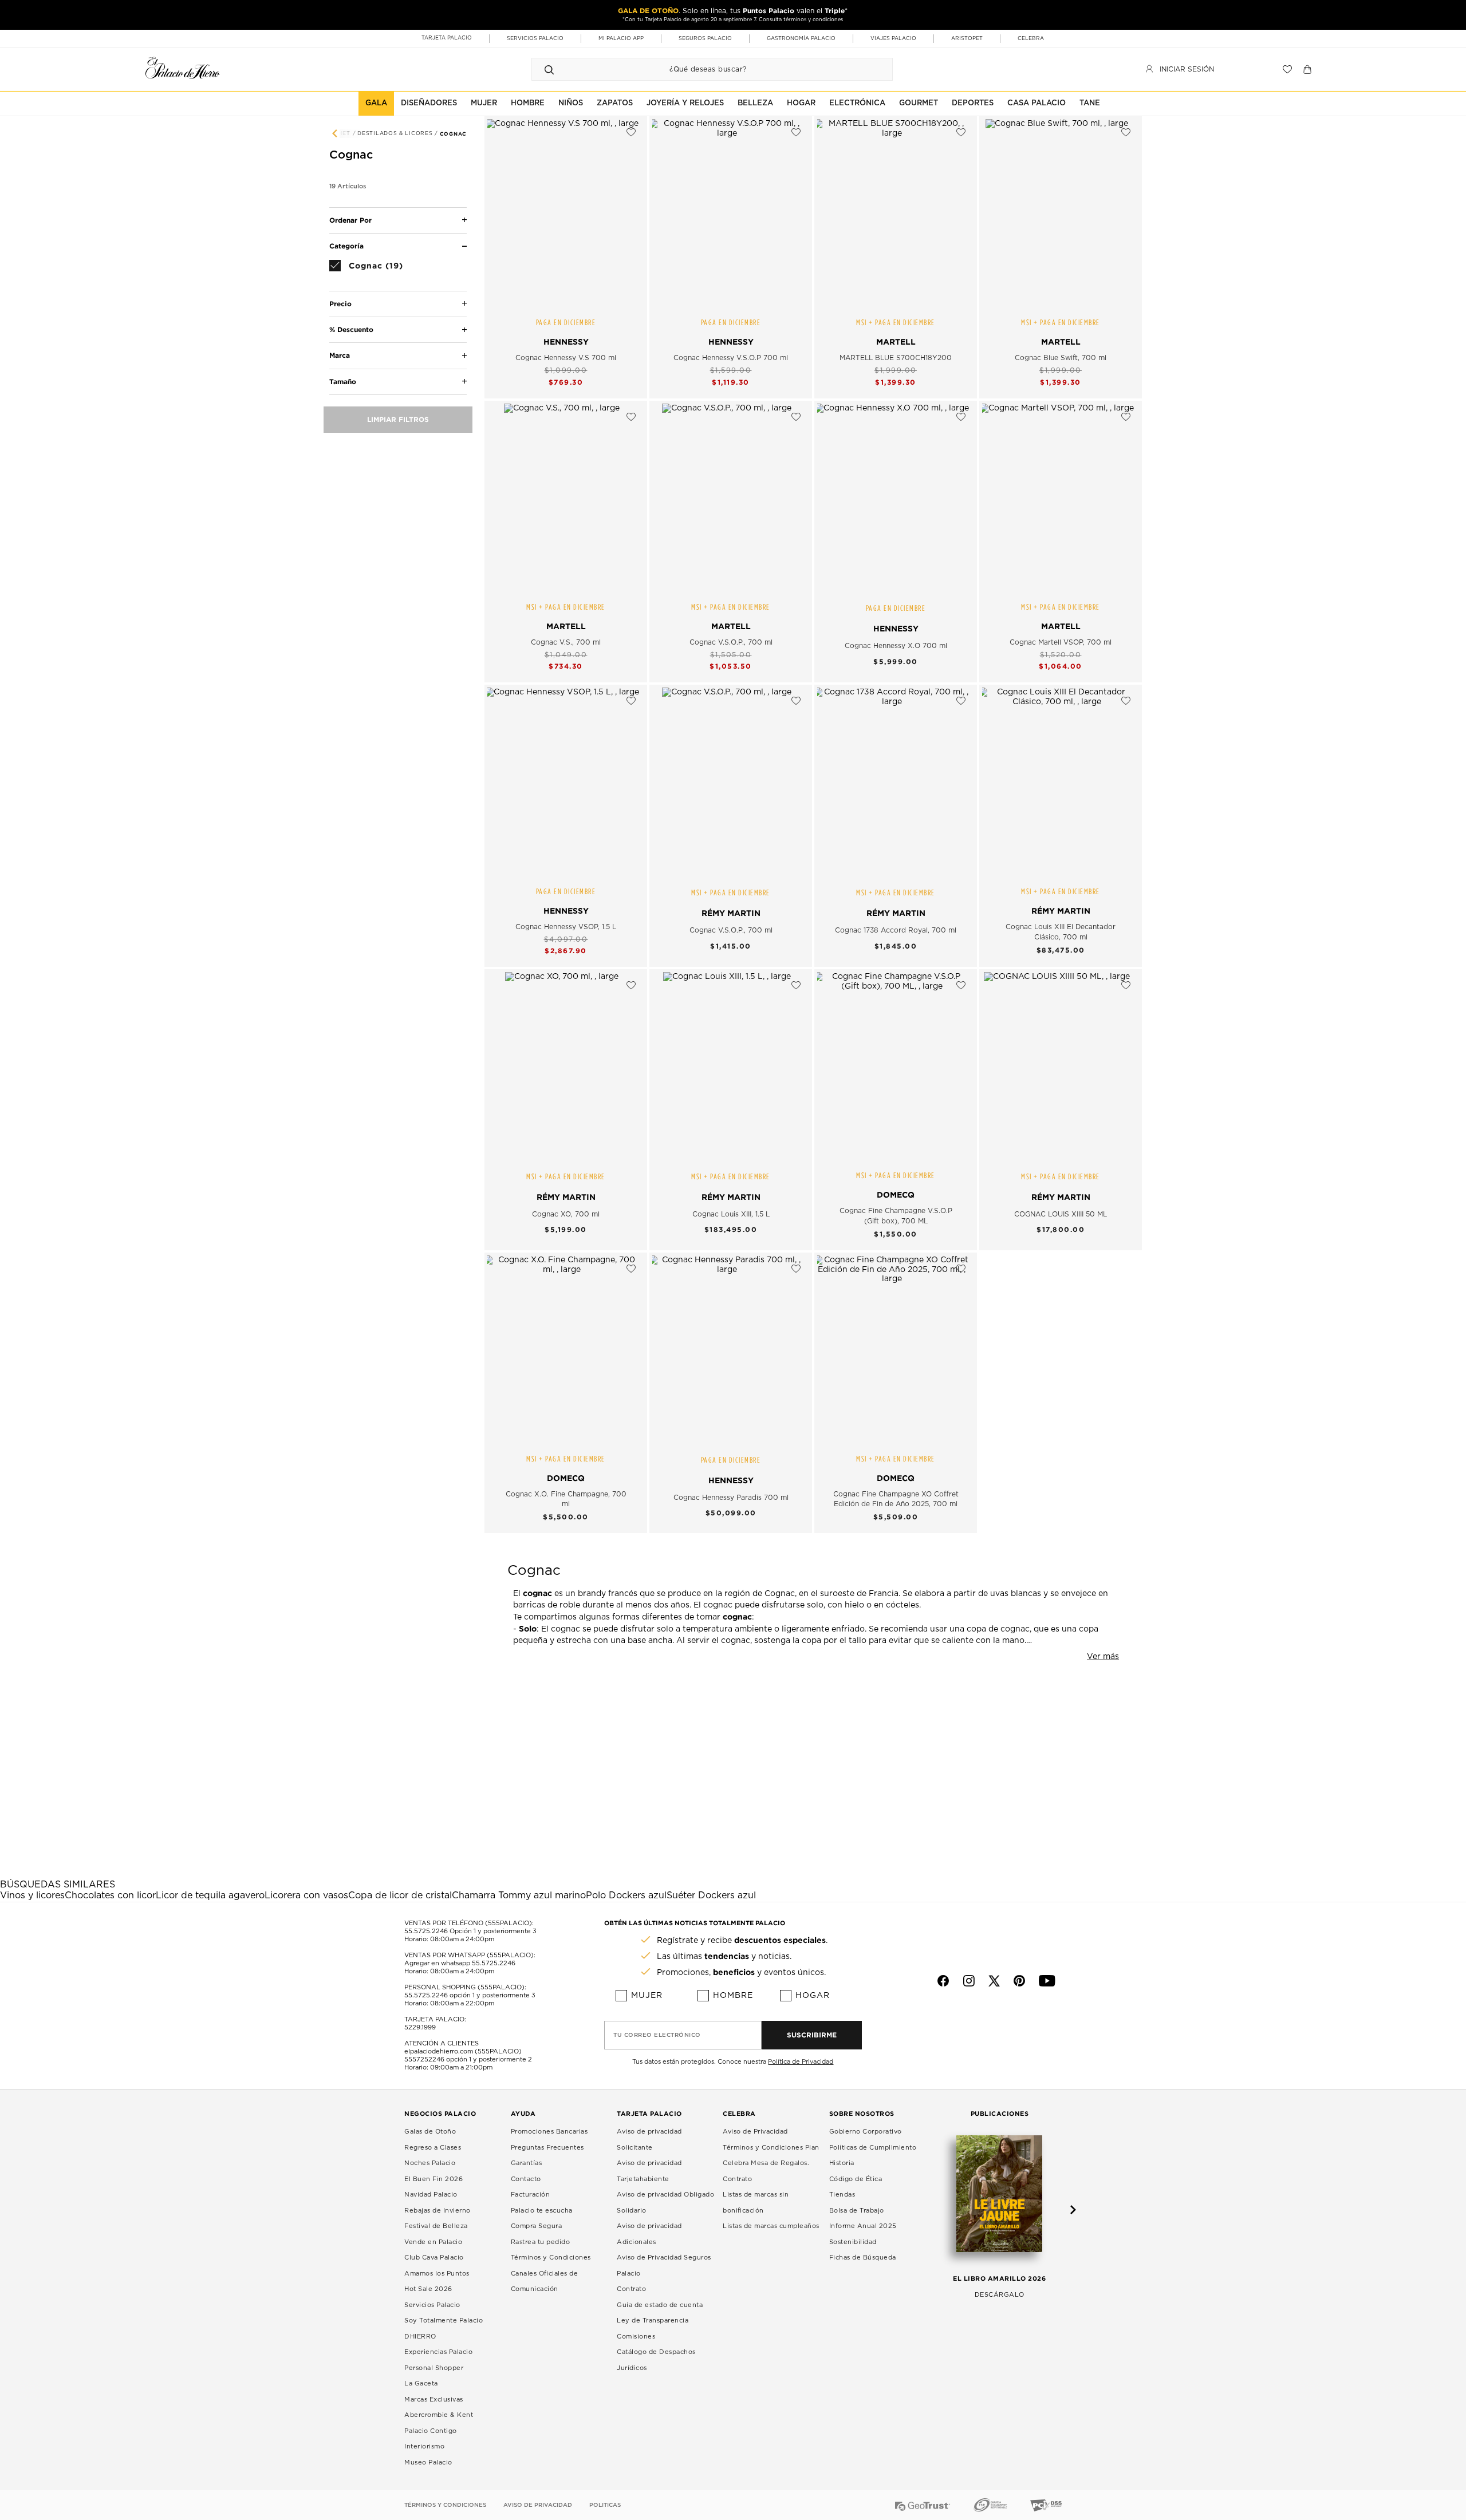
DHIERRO (420, 2337)
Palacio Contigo (431, 2431)
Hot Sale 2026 (428, 2289)
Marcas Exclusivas (434, 2399)
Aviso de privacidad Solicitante (649, 2140)
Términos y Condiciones (551, 2258)
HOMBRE (528, 103)
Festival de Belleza (436, 2226)
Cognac (453, 134)
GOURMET (919, 103)
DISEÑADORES (429, 103)
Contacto (526, 2179)
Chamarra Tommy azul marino (519, 1895)
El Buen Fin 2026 (434, 2179)
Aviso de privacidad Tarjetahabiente (649, 2171)
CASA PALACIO (1037, 103)
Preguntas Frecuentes (547, 2148)
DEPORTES (973, 103)
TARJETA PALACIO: (435, 2019)
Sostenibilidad (853, 2242)
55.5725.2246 (426, 1931)
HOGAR (801, 103)
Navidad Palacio (431, 2195)
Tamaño (343, 382)
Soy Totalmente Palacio (444, 2320)
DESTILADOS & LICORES (396, 134)
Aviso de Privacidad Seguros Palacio (664, 2266)
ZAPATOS (615, 103)
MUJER (484, 103)
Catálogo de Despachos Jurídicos (656, 2360)
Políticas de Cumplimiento (873, 2148)
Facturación (531, 2195)
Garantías (527, 2163)
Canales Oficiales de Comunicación (545, 2282)
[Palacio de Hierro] (183, 68)
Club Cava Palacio (434, 2258)
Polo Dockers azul (626, 1895)
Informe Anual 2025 (863, 2226)
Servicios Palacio (432, 2305)
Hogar (813, 1996)
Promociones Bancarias (549, 2132)
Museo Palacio (428, 2462)
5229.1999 (420, 2027)
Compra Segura (537, 2226)
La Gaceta (421, 2383)
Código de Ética (856, 2179)
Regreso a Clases (433, 2148)
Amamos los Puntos (437, 2274)
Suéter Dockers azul (711, 1895)
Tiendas (842, 2195)
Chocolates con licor (110, 1895)
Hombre (733, 1996)
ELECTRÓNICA (857, 103)
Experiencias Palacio (438, 2352)
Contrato (631, 2289)
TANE (1090, 103)
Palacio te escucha (542, 2211)
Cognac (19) (376, 265)
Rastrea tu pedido (541, 2242)
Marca (340, 356)
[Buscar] (549, 69)
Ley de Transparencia (653, 2320)
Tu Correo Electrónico (657, 2035)
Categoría (346, 246)
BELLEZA (755, 103)
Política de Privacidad (801, 2062)
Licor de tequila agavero (210, 1895)
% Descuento (351, 329)
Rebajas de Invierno (438, 2211)
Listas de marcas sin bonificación (756, 2203)
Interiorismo (424, 2446)
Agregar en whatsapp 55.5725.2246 (460, 1963)
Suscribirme (812, 2035)
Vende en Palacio (433, 2242)
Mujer (647, 1996)
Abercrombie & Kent (439, 2415)
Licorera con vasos (306, 1895)
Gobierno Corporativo (866, 2132)
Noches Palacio (430, 2163)
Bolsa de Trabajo (857, 2211)
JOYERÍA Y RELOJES (685, 103)
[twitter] (994, 1981)
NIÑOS (571, 103)
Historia (842, 2163)
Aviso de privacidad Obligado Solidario (665, 2203)
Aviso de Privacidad (755, 2132)
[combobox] (701, 69)
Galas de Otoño (430, 2132)
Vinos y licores (32, 1895)
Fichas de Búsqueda (863, 2258)
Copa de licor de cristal (400, 1895)
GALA (376, 103)
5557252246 (424, 2059)
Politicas (605, 2505)
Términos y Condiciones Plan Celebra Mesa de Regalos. (771, 2156)
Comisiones (636, 2337)
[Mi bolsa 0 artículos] (1309, 69)
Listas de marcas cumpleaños (771, 2226)
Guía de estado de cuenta (660, 2305)
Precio (340, 304)
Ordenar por (350, 220)
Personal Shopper (434, 2368)
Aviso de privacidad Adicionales (649, 2234)
